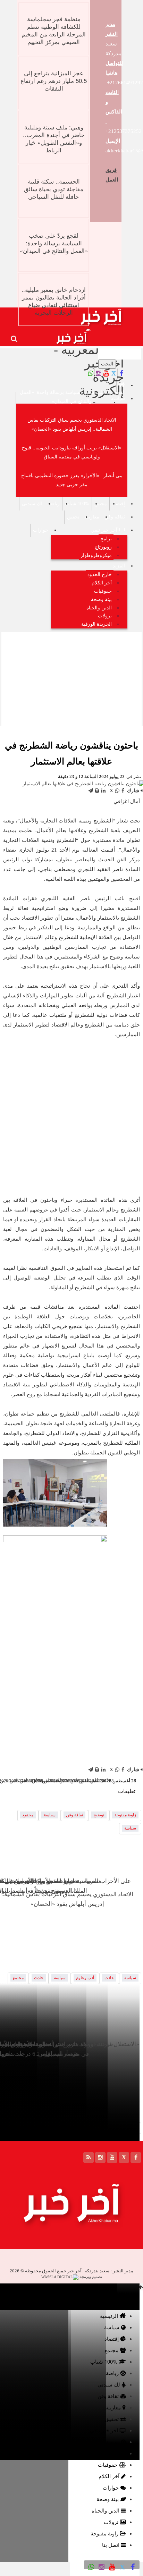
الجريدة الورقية (96, 624)
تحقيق (73, 517)
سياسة (118, 399)
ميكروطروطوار (96, 555)
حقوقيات (103, 591)
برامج (106, 539)
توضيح (99, 1815)
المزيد (119, 566)
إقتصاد (119, 504)
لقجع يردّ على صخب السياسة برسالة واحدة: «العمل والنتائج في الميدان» (54, 243)
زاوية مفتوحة (125, 1815)
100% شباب (77, 504)
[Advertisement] (71, 678)
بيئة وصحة (101, 599)
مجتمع (101, 504)
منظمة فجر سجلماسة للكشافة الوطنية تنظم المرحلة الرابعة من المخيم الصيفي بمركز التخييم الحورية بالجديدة (54, 34)
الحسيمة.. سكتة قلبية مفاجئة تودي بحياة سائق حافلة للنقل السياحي (54, 189)
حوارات (41, 530)
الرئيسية (109, 2316)
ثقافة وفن (115, 517)
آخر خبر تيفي (104, 530)
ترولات (105, 616)
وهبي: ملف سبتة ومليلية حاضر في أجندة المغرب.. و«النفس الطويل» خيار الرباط (54, 138)
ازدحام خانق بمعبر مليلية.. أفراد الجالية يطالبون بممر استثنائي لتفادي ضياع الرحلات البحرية (54, 301)
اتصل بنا (111, 2545)
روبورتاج (103, 547)
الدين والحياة (99, 608)
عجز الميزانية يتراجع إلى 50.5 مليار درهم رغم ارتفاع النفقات (54, 80)
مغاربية (92, 517)
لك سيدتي (32, 504)
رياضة (54, 504)
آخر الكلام (102, 583)
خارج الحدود (100, 575)
